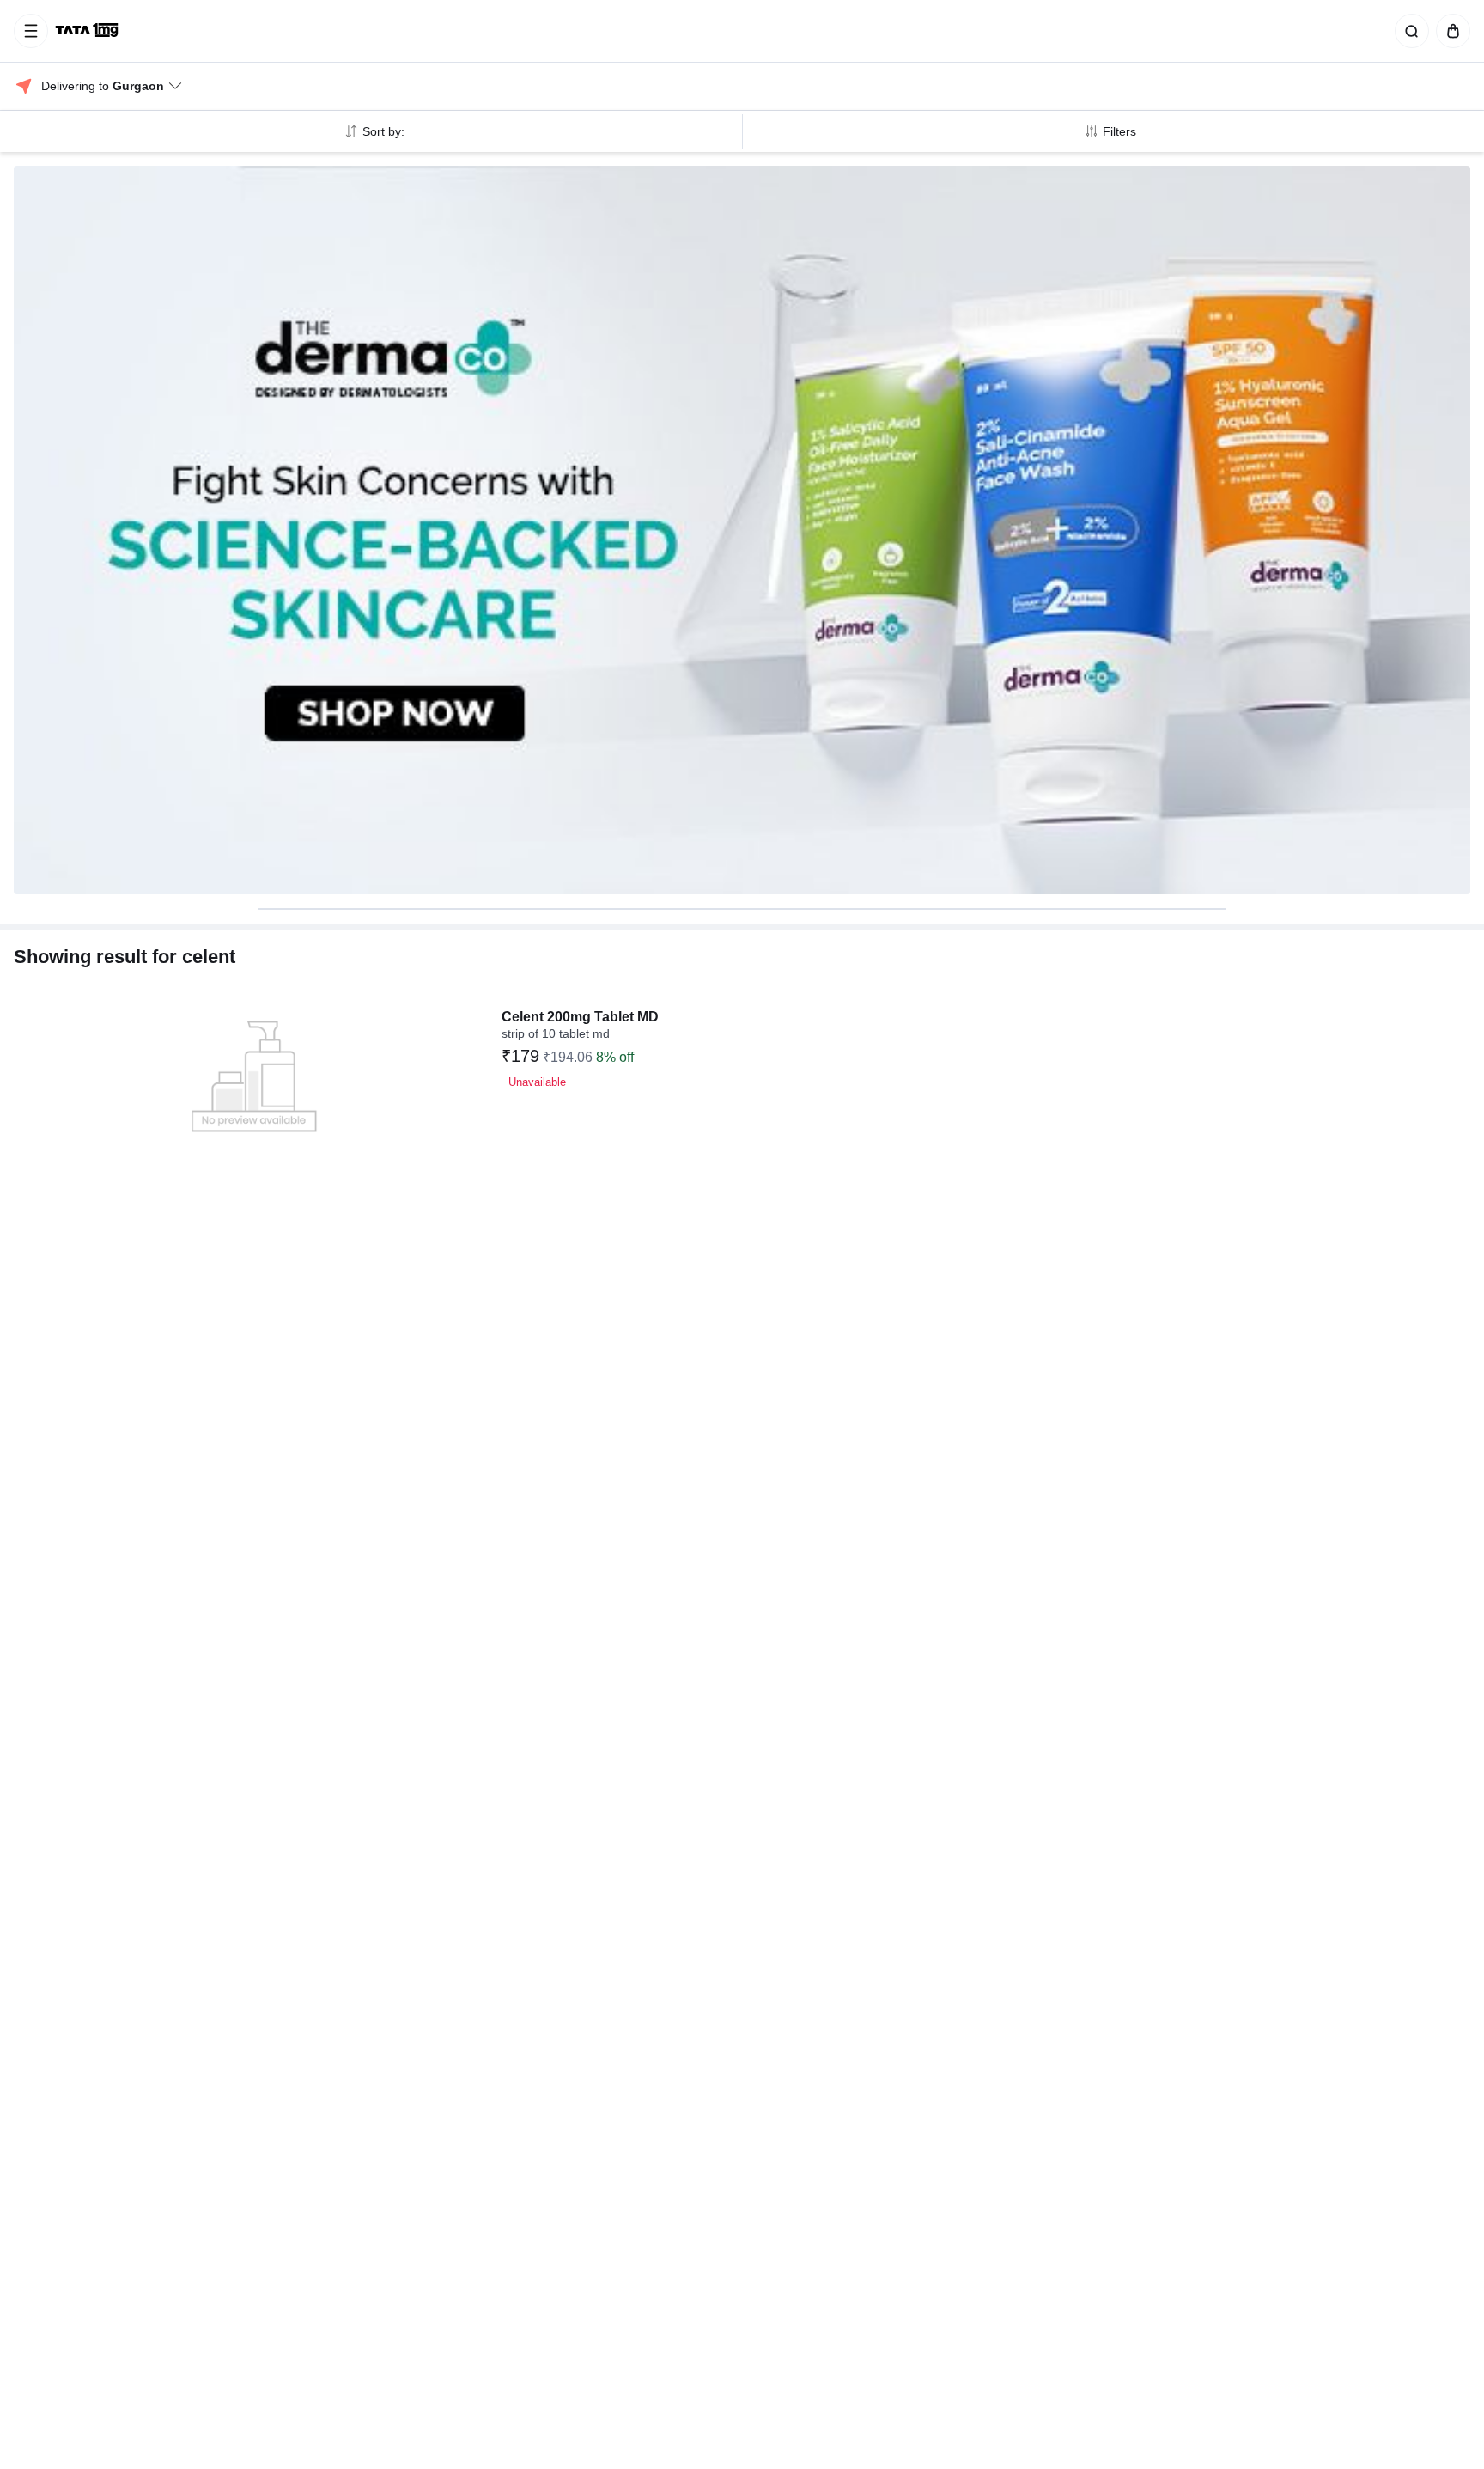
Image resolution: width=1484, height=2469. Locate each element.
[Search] (1408, 31)
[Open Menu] (31, 31)
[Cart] (1450, 31)
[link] (88, 31)
